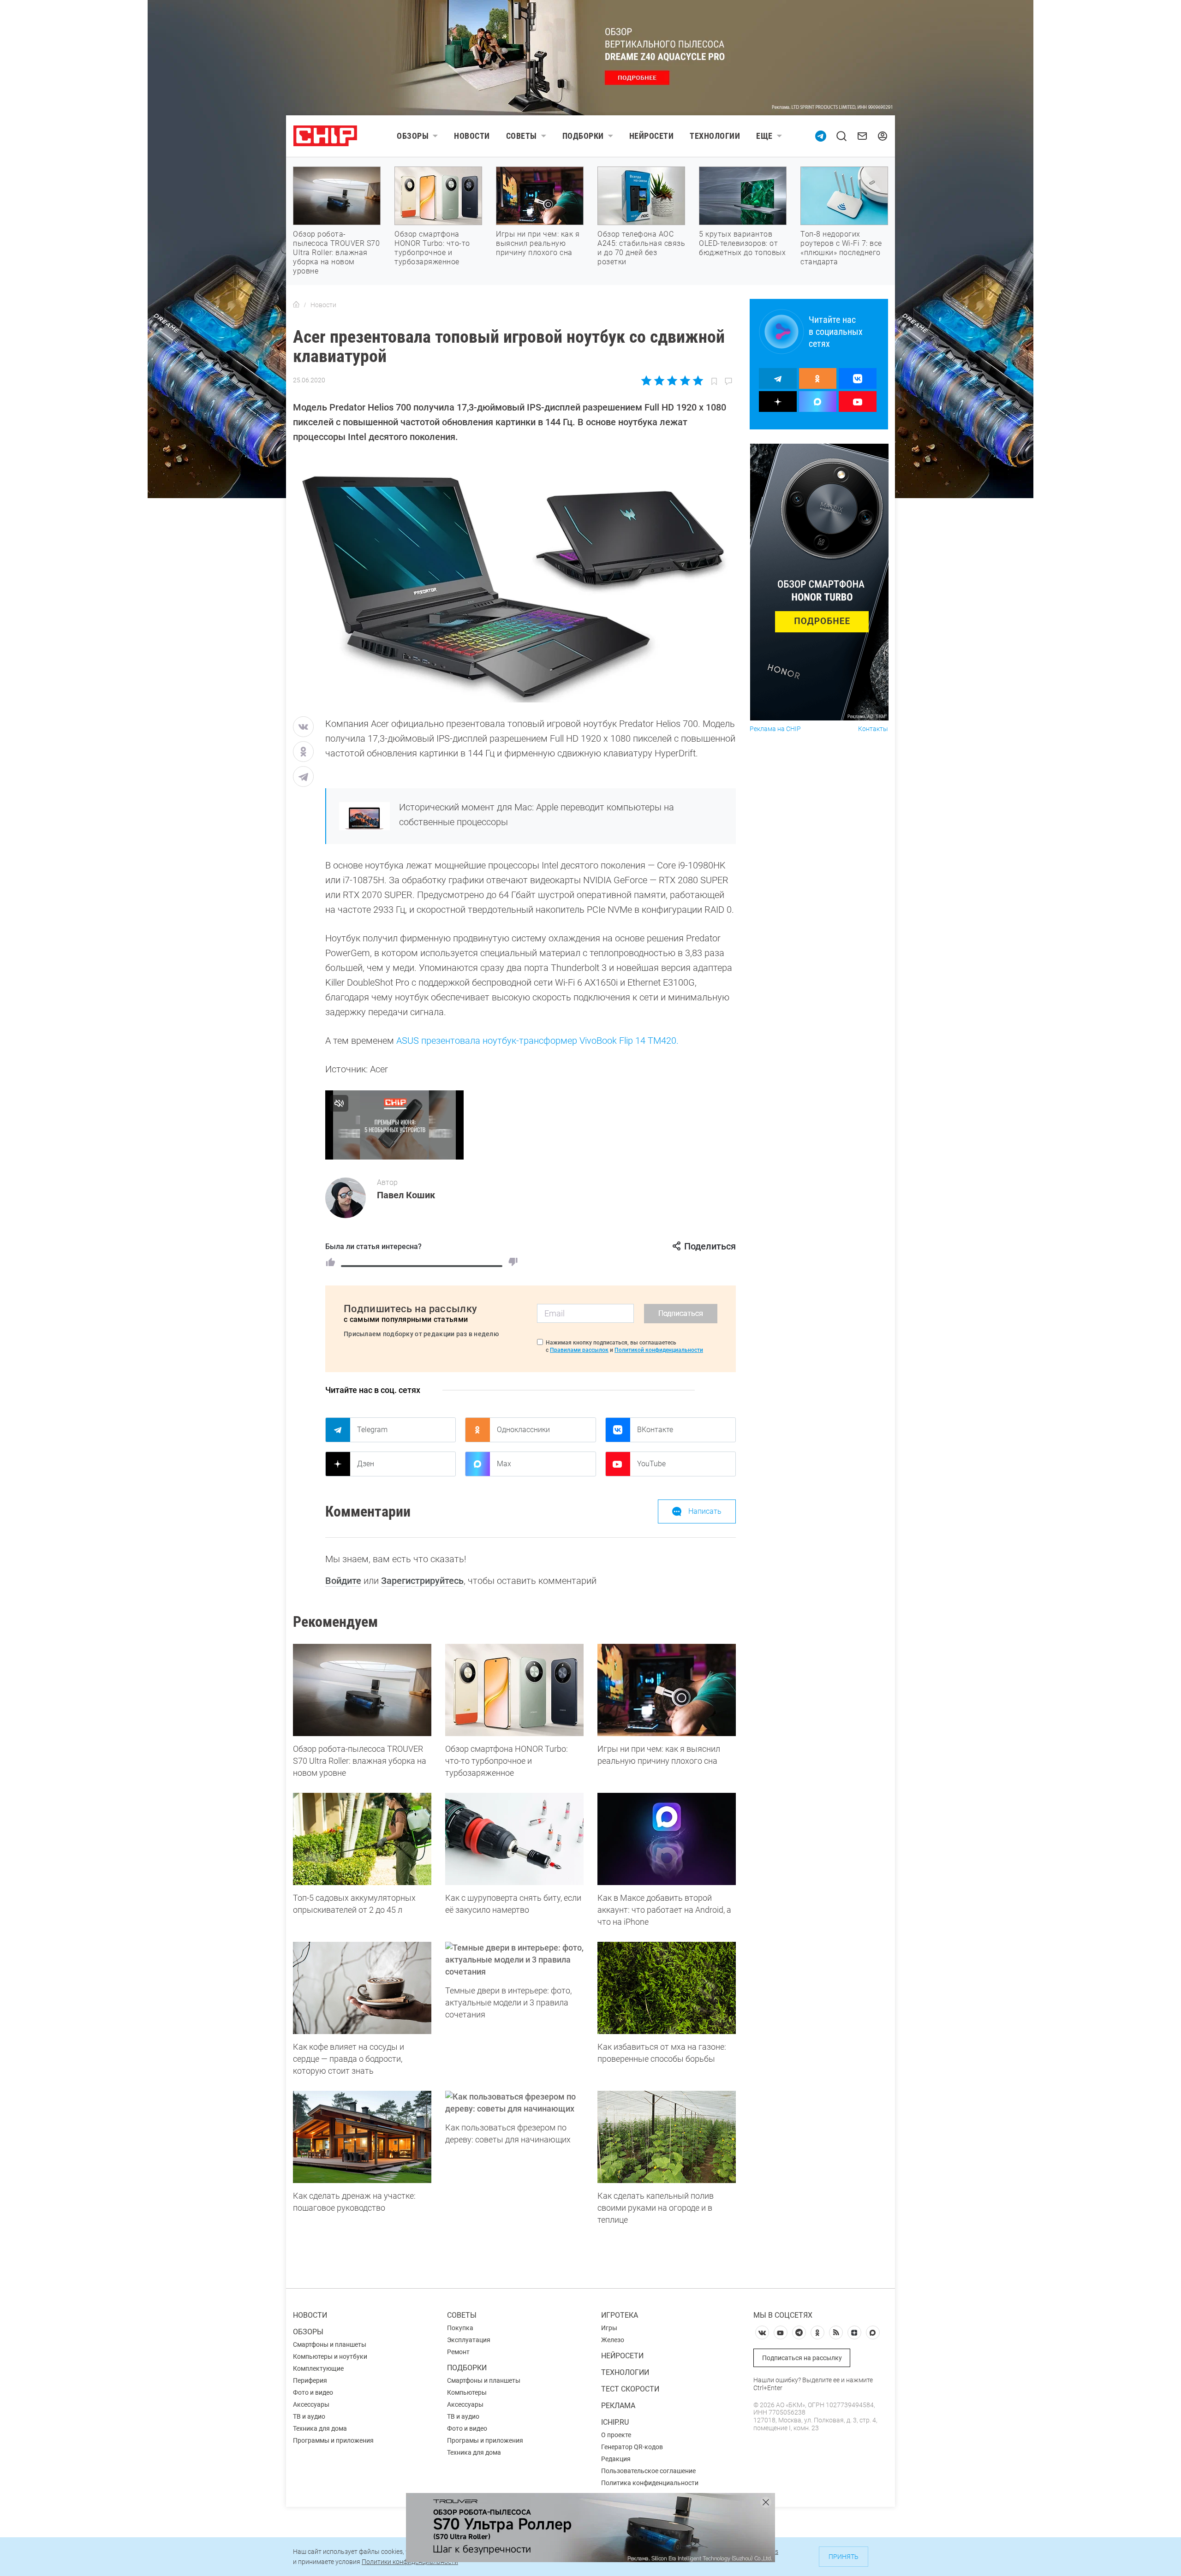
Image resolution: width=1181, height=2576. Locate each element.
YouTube (651, 1464)
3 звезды (672, 381)
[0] (513, 1262)
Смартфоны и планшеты (330, 2344)
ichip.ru (615, 2422)
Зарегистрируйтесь (422, 1581)
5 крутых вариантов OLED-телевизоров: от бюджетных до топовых (742, 243)
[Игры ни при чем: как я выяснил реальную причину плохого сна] (667, 1690)
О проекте (616, 2435)
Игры (609, 2328)
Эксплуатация (469, 2340)
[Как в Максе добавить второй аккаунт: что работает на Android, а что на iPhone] (667, 1839)
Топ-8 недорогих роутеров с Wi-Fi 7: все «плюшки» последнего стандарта (841, 248)
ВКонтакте (655, 1430)
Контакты (873, 729)
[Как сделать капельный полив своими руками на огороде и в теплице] (667, 2137)
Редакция (616, 2459)
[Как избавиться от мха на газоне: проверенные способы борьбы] (667, 1988)
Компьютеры (467, 2392)
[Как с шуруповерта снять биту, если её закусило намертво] (514, 1839)
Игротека (620, 2315)
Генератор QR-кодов (632, 2447)
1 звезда (647, 381)
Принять (844, 2557)
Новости (472, 136)
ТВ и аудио (309, 2416)
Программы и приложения (333, 2440)
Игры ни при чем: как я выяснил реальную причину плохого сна (538, 243)
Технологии (715, 136)
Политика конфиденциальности (650, 2483)
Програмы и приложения (485, 2440)
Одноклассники (523, 1430)
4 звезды (685, 381)
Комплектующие (318, 2368)
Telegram (372, 1430)
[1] (330, 1262)
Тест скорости (630, 2389)
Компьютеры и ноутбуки (330, 2356)
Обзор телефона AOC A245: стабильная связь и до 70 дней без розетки (641, 248)
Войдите (343, 1581)
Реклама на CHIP (775, 729)
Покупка (460, 2328)
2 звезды (659, 381)
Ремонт (458, 2352)
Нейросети (652, 136)
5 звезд (697, 381)
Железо (613, 2340)
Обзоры (413, 136)
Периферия (310, 2380)
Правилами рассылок (579, 1350)
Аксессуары (311, 2404)
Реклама (618, 2406)
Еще (764, 136)
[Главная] (296, 305)
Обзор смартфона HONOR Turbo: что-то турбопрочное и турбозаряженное (432, 248)
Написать (705, 1511)
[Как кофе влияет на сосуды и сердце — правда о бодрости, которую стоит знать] (362, 1988)
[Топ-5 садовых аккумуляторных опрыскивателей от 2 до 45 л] (362, 1839)
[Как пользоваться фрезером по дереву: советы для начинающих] (514, 2103)
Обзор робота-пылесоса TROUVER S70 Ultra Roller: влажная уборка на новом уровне (336, 253)
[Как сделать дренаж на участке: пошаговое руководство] (362, 2137)
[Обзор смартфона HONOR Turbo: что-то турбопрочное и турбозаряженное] (514, 1690)
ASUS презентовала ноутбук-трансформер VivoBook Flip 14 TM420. (537, 1041)
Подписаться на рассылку (802, 2358)
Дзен (366, 1464)
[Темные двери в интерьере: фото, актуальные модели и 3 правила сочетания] (514, 1960)
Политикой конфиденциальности (659, 1350)
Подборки (583, 136)
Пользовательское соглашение (648, 2471)
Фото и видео (313, 2392)
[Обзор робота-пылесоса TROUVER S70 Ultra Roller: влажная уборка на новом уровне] (362, 1690)
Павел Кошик (406, 1195)
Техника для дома (320, 2428)
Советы (522, 136)
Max (504, 1464)
